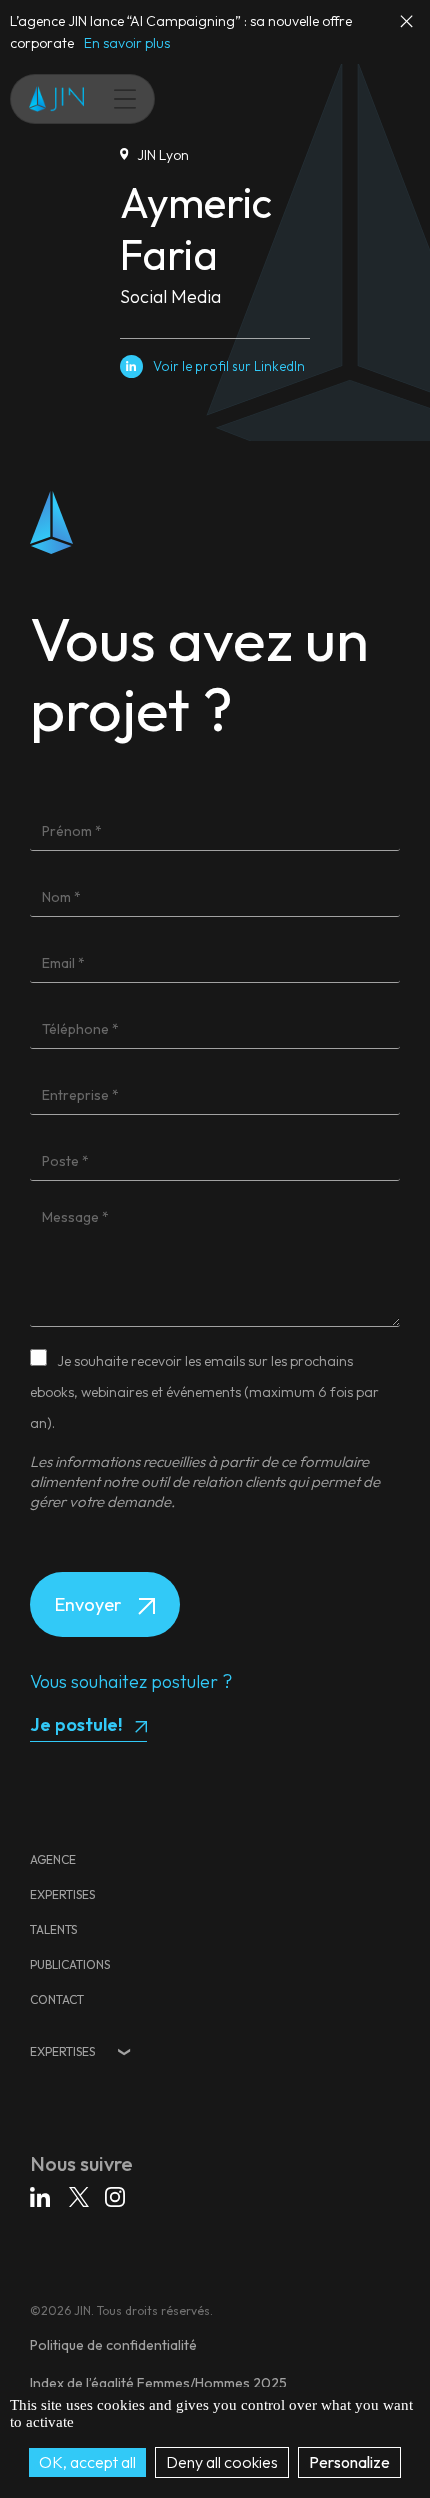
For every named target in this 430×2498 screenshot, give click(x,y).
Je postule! (76, 1724)
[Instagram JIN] (115, 2200)
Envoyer (90, 1604)
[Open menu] (115, 99)
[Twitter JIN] (80, 2200)
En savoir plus (127, 43)
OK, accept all (87, 2462)
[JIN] (56, 98)
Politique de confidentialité (113, 2345)
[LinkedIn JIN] (43, 2200)
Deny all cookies (222, 2462)
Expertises (62, 1894)
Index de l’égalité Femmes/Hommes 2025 (158, 2383)
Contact (57, 1999)
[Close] (408, 30)
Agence (53, 1859)
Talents (53, 1929)
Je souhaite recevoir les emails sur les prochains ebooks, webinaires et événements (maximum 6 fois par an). (204, 1392)
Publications (70, 1964)
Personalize (349, 2462)
